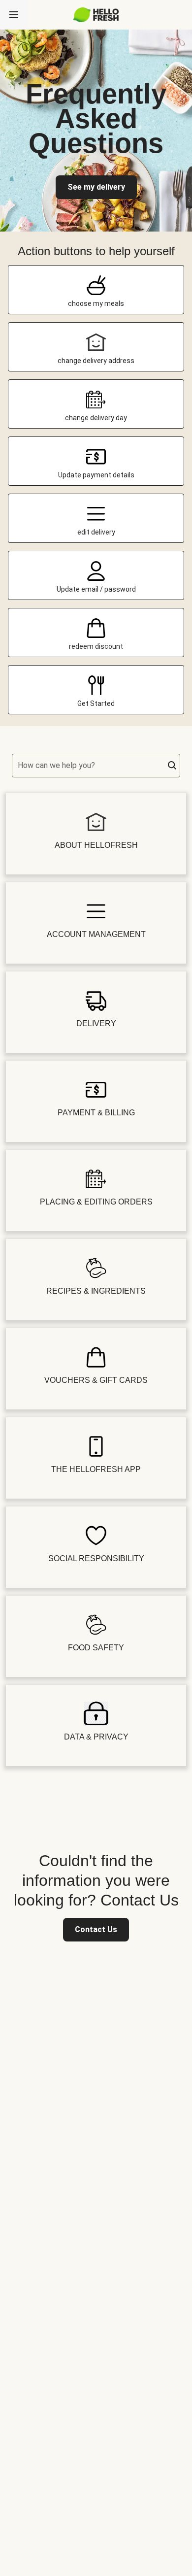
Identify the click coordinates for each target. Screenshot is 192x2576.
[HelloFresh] (96, 15)
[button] (172, 766)
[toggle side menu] (14, 15)
